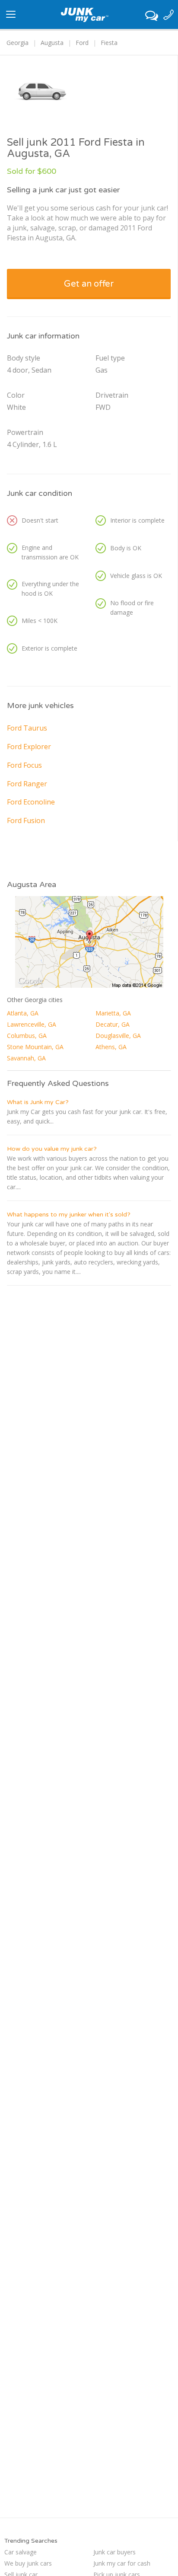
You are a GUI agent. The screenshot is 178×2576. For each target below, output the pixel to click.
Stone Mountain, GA (35, 1047)
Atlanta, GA (23, 1013)
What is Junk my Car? (38, 1102)
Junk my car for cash (122, 2563)
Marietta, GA (113, 1013)
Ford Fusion (26, 820)
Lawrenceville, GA (32, 1024)
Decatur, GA (113, 1024)
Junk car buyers (114, 2552)
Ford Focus (24, 765)
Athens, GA (111, 1047)
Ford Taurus (27, 728)
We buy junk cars (28, 2563)
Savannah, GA (26, 1058)
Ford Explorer (29, 747)
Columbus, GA (27, 1036)
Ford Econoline (31, 802)
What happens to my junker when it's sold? (69, 1215)
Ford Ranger (27, 784)
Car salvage (21, 2552)
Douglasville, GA (118, 1036)
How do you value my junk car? (52, 1149)
